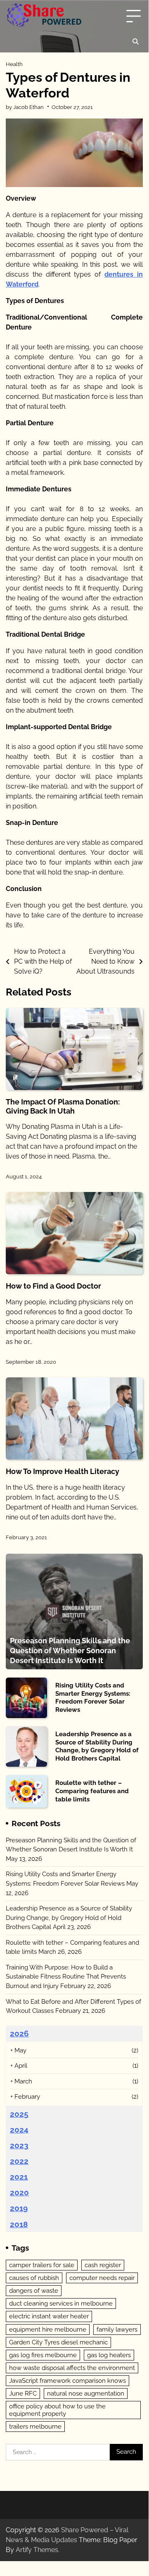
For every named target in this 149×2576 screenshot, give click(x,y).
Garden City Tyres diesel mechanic (58, 2342)
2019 (19, 2208)
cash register (103, 2265)
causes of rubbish (34, 2278)
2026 (19, 2033)
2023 (19, 2145)
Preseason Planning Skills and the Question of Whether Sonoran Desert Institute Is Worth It (70, 1650)
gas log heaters (109, 2355)
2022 (19, 2161)
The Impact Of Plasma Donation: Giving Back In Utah (63, 1106)
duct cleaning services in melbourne (61, 2303)
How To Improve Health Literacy (63, 1471)
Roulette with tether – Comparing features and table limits (92, 1791)
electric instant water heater (49, 2316)
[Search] (135, 42)
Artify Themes (37, 2550)
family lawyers (117, 2330)
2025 (19, 2114)
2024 (19, 2130)
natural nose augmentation (86, 2394)
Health (14, 64)
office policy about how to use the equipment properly (57, 2410)
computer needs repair (102, 2278)
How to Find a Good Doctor (53, 1286)
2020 (19, 2192)
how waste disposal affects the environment (72, 2368)
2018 (19, 2224)
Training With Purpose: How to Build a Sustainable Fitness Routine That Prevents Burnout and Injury (66, 1977)
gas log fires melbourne (43, 2355)
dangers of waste (34, 2291)
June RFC (23, 2394)
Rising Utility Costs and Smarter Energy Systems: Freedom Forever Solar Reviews (93, 1698)
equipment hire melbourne (48, 2330)
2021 (19, 2177)
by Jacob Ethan (25, 107)
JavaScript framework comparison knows (67, 2381)
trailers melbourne (35, 2427)
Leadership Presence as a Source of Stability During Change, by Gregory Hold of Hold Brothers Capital (97, 1746)
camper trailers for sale (42, 2265)
